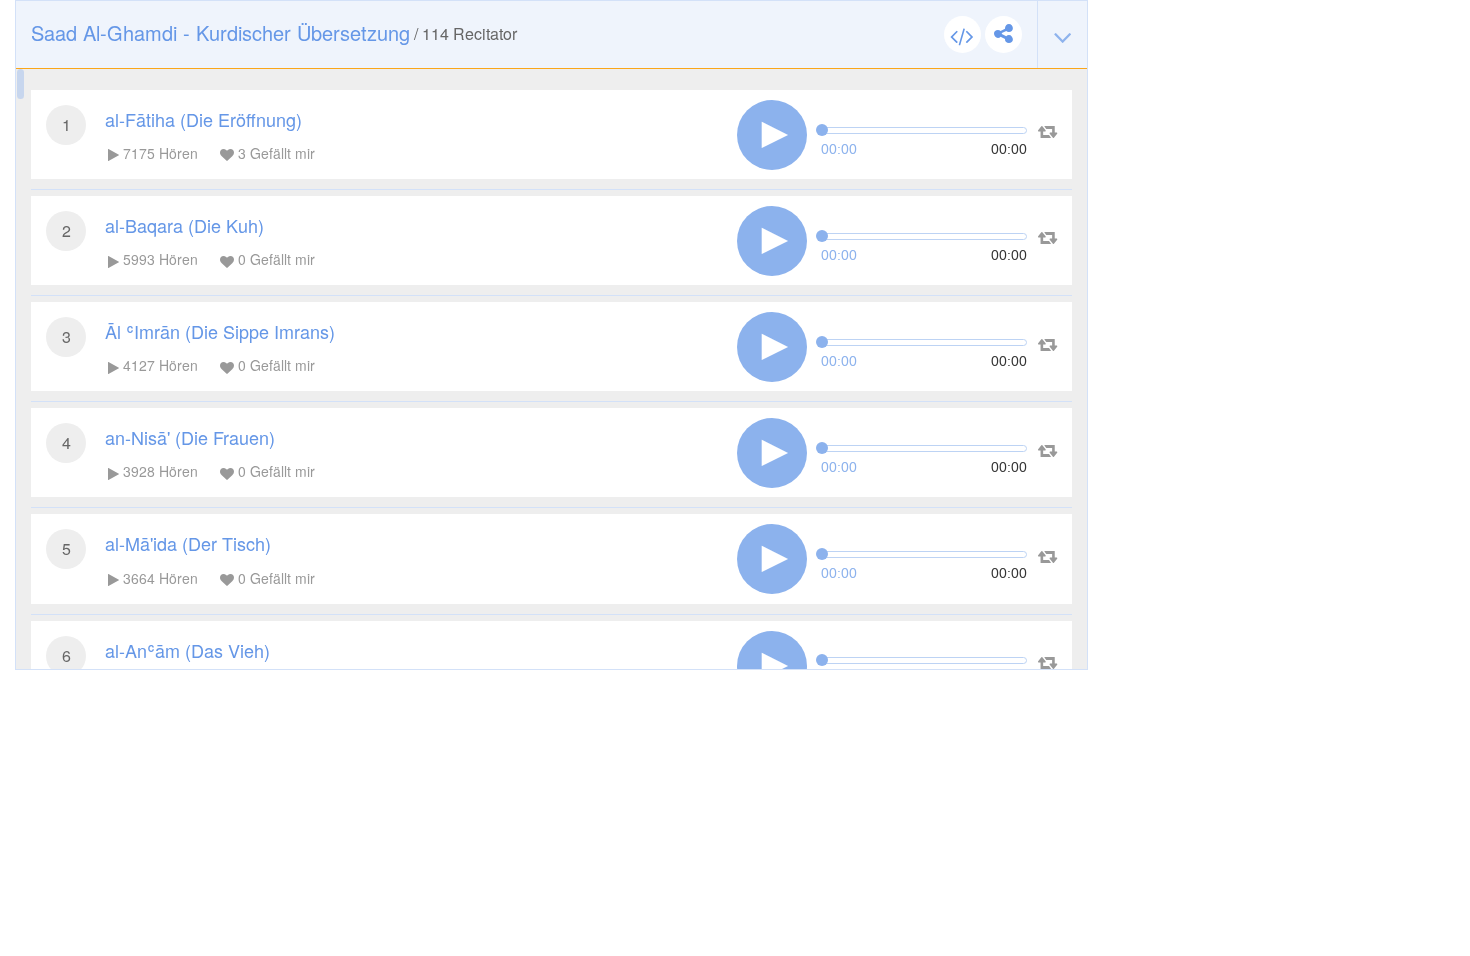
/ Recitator (274, 32)
